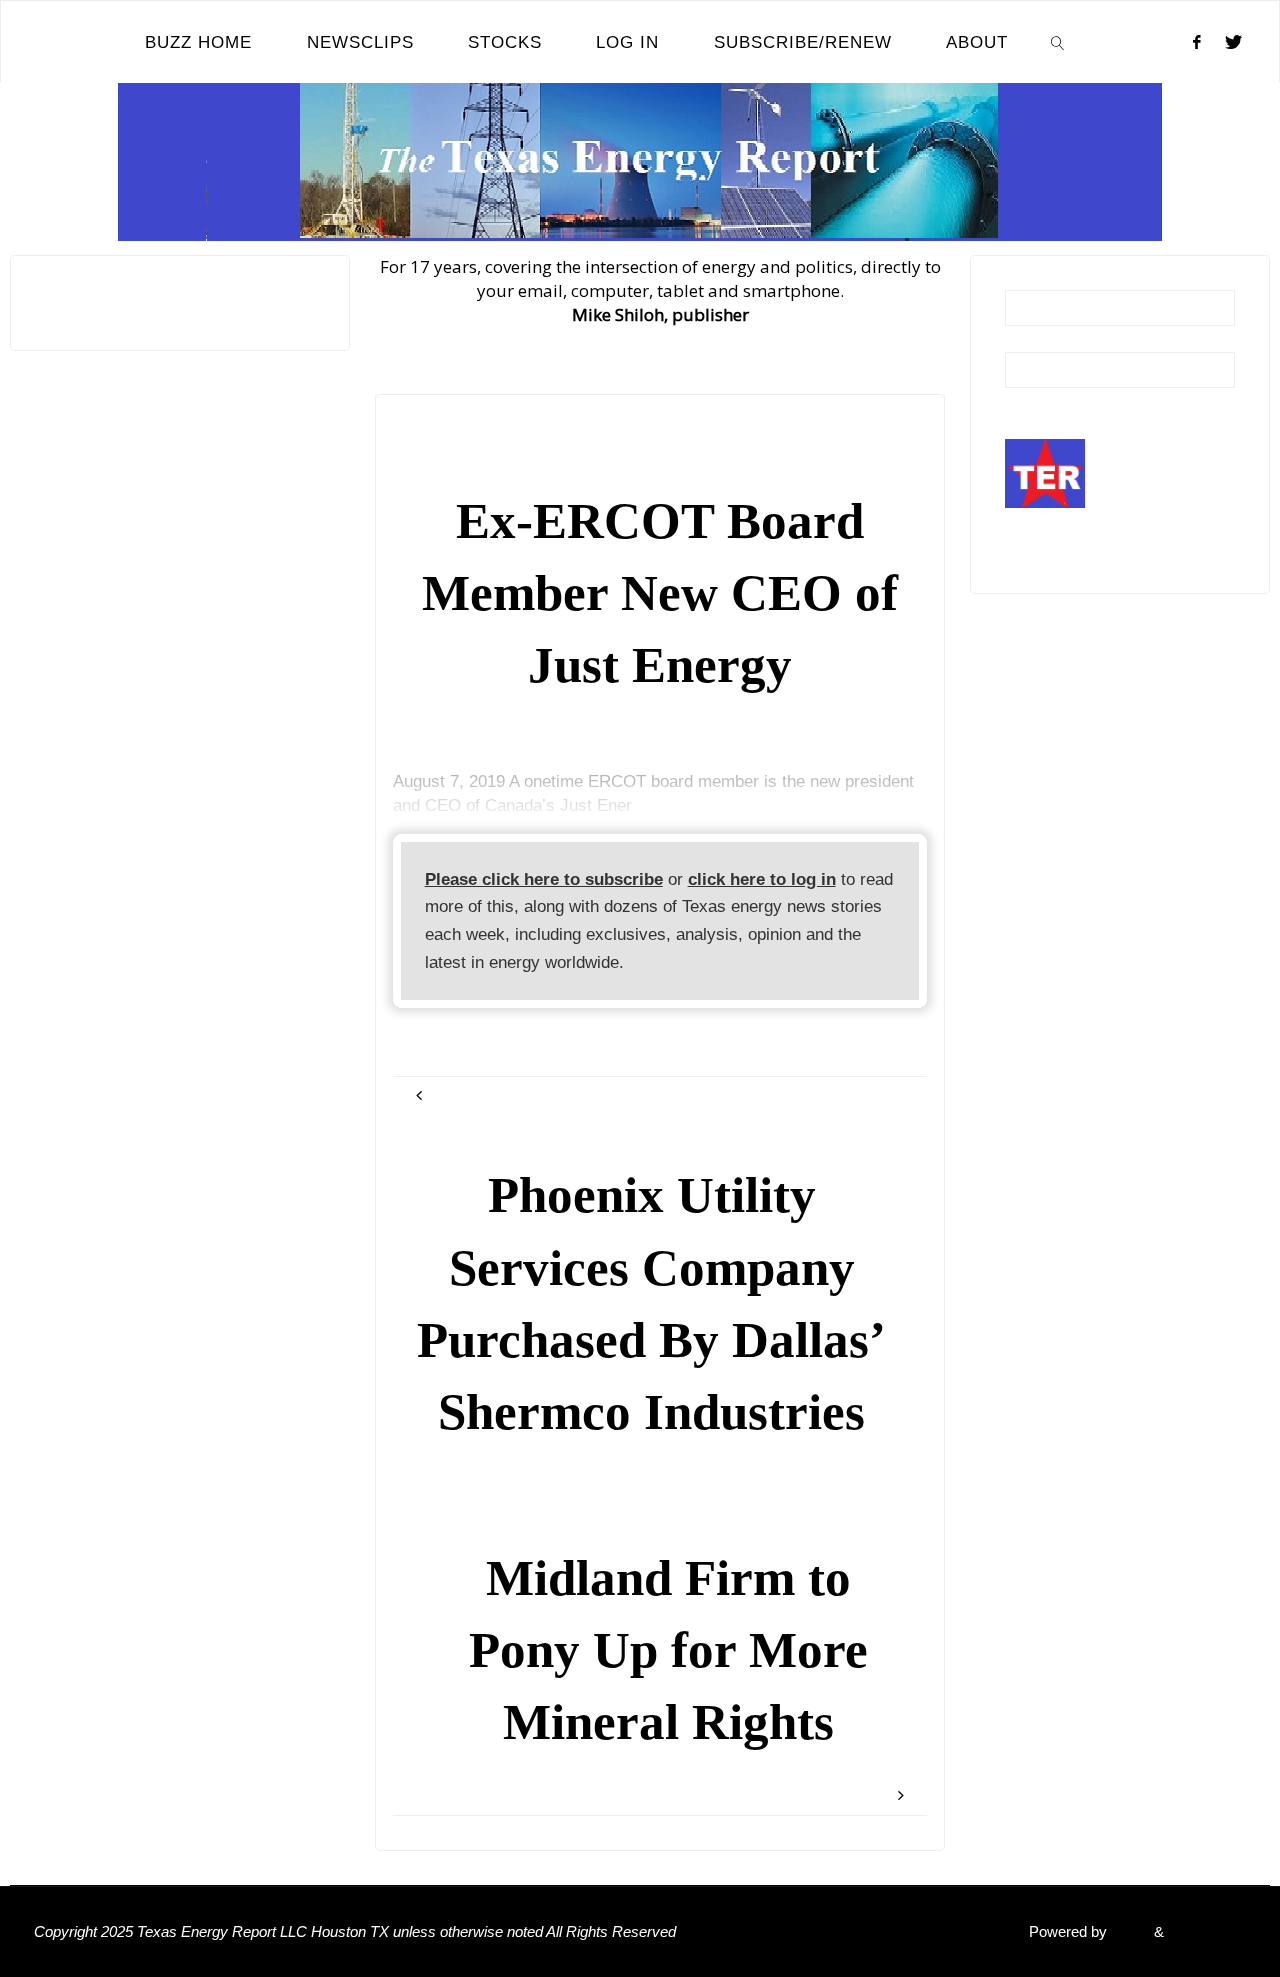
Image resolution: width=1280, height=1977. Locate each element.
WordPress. (1207, 1931)
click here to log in (762, 879)
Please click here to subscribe (544, 879)
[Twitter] (1233, 42)
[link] (1058, 42)
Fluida (1128, 1931)
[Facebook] (1197, 42)
